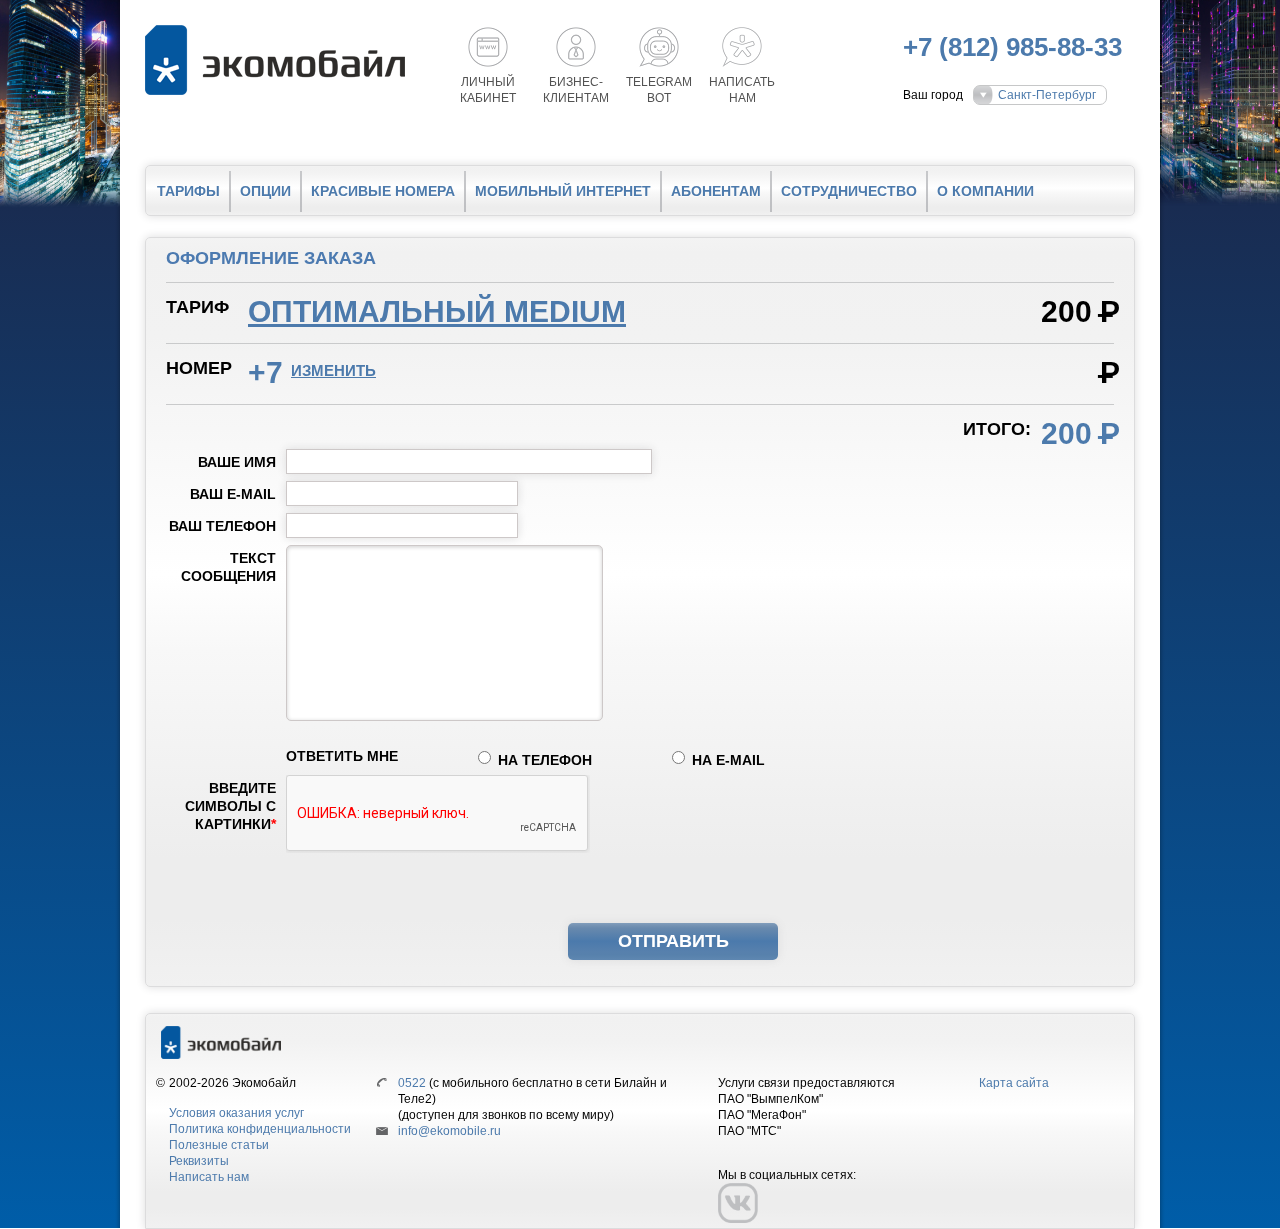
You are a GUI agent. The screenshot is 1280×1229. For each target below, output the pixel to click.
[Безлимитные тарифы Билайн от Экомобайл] (280, 60)
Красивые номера (383, 191)
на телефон (545, 760)
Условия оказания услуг (236, 1113)
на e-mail (728, 760)
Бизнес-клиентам (576, 90)
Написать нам (209, 1177)
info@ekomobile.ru (449, 1131)
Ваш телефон (222, 526)
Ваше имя (237, 462)
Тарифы (188, 191)
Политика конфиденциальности (260, 1129)
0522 (412, 1083)
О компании (985, 191)
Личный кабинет (488, 90)
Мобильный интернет (563, 191)
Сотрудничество (849, 191)
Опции (265, 191)
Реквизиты (199, 1161)
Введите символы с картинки (230, 806)
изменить (333, 370)
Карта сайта (1014, 1083)
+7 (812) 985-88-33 (1012, 47)
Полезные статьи (219, 1145)
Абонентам (716, 191)
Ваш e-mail (233, 494)
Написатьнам (742, 90)
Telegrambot (659, 90)
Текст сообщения (228, 567)
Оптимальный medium (437, 311)
